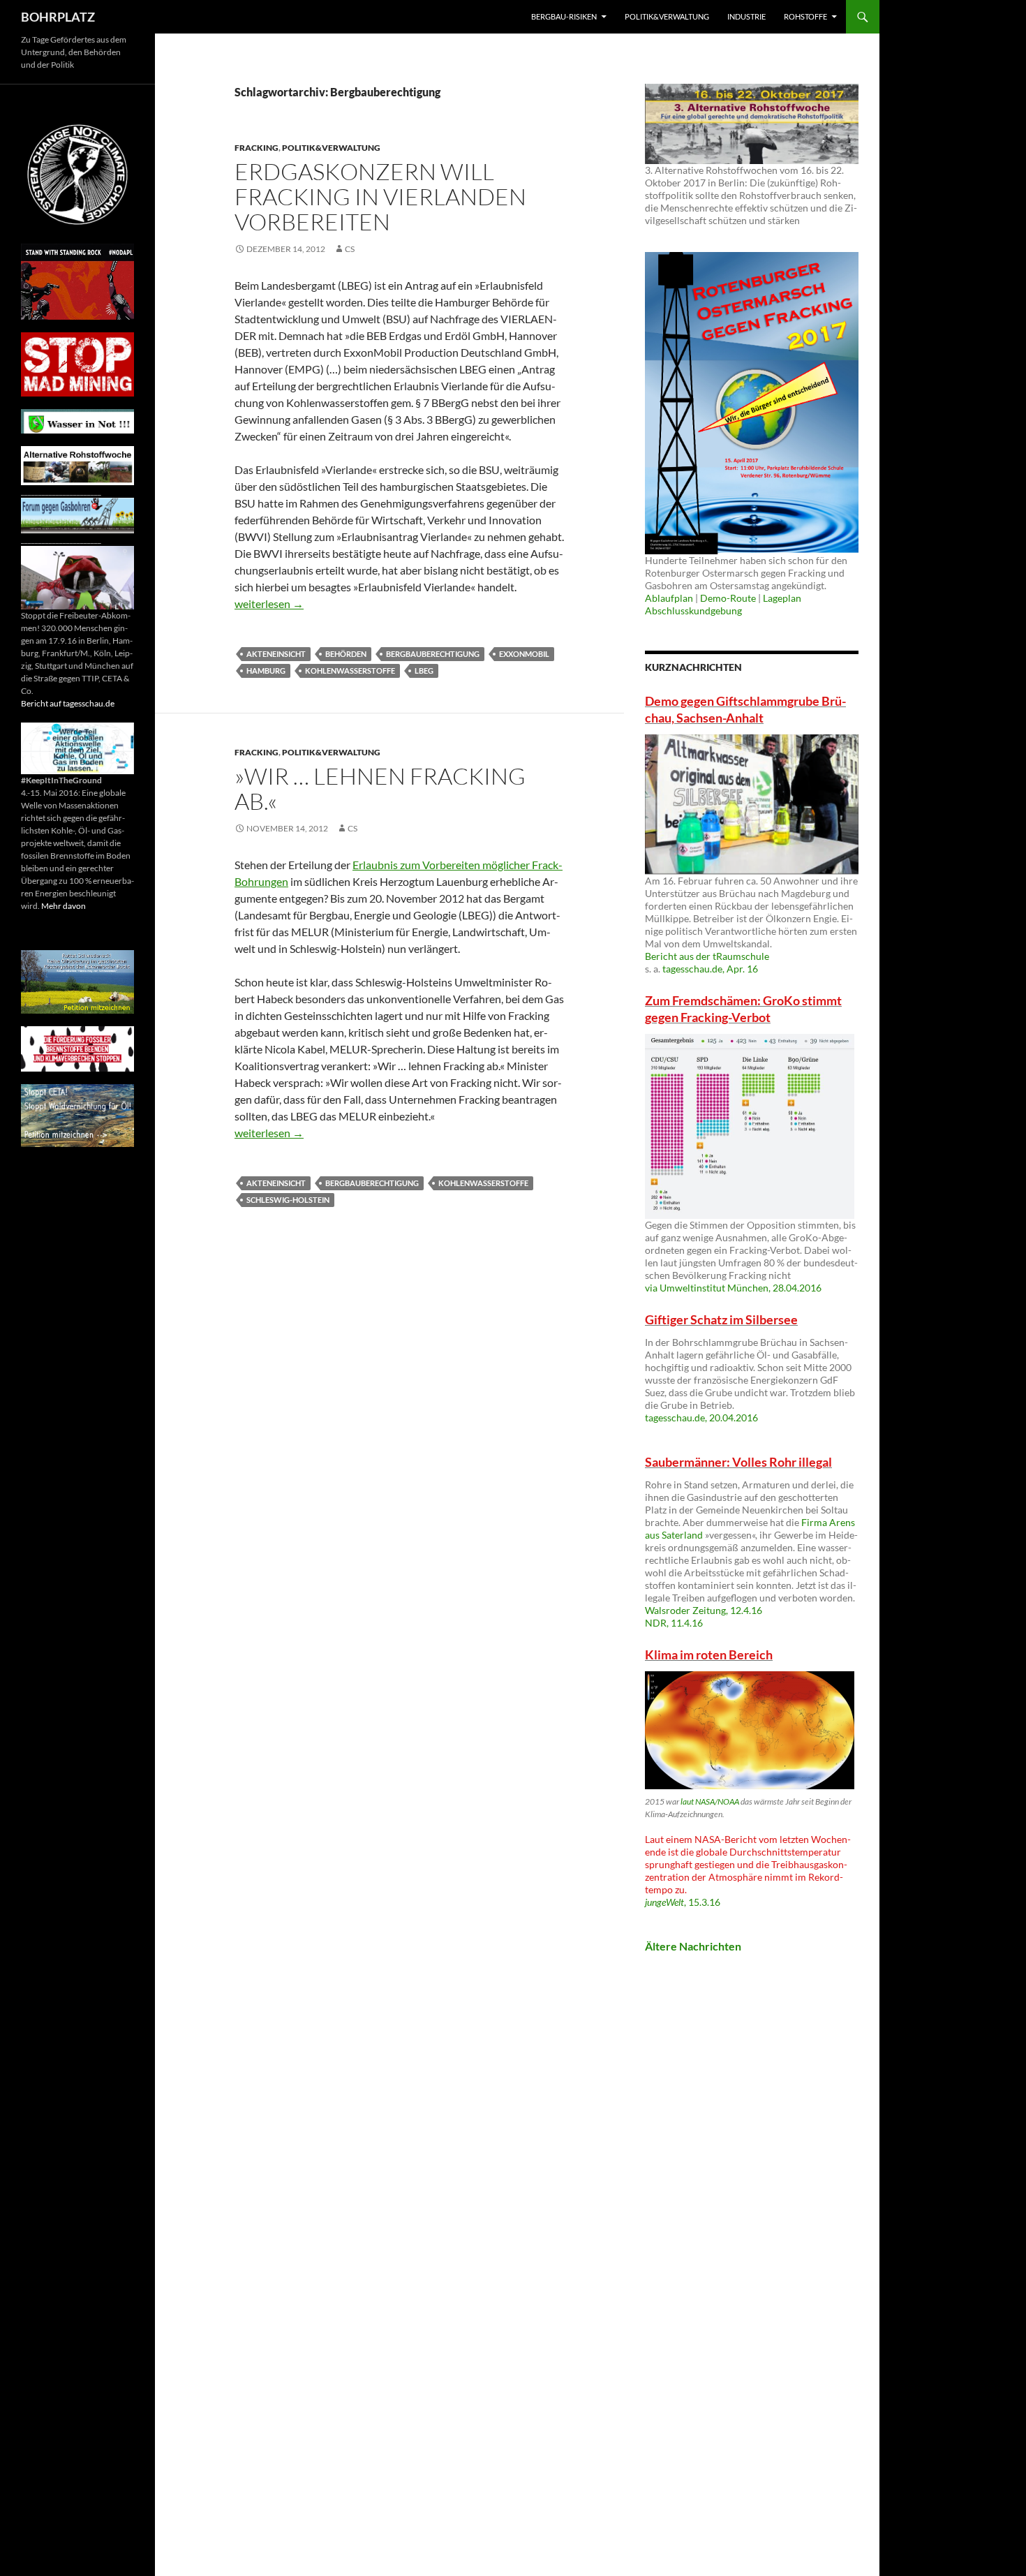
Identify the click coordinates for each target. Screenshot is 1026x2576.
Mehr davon (64, 906)
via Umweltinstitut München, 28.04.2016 (733, 1288)
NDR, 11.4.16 (674, 1623)
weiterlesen (269, 604)
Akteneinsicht (276, 654)
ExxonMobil (524, 654)
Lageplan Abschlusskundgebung (723, 604)
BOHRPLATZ (58, 17)
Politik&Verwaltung (667, 16)
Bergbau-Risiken (564, 16)
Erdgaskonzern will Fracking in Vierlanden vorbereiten (380, 197)
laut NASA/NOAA (710, 1801)
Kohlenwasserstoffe (350, 671)
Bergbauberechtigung (433, 654)
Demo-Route (728, 598)
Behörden (346, 654)
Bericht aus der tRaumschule (707, 956)
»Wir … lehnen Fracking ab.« (380, 789)
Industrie (746, 16)
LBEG (424, 671)
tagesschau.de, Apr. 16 (710, 969)
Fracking (256, 148)
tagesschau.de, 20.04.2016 (701, 1417)
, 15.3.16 (683, 1902)
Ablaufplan (669, 598)
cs (350, 249)
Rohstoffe (805, 16)
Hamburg (266, 671)
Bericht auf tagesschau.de (68, 703)
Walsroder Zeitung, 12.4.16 (704, 1610)
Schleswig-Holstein (288, 1200)
